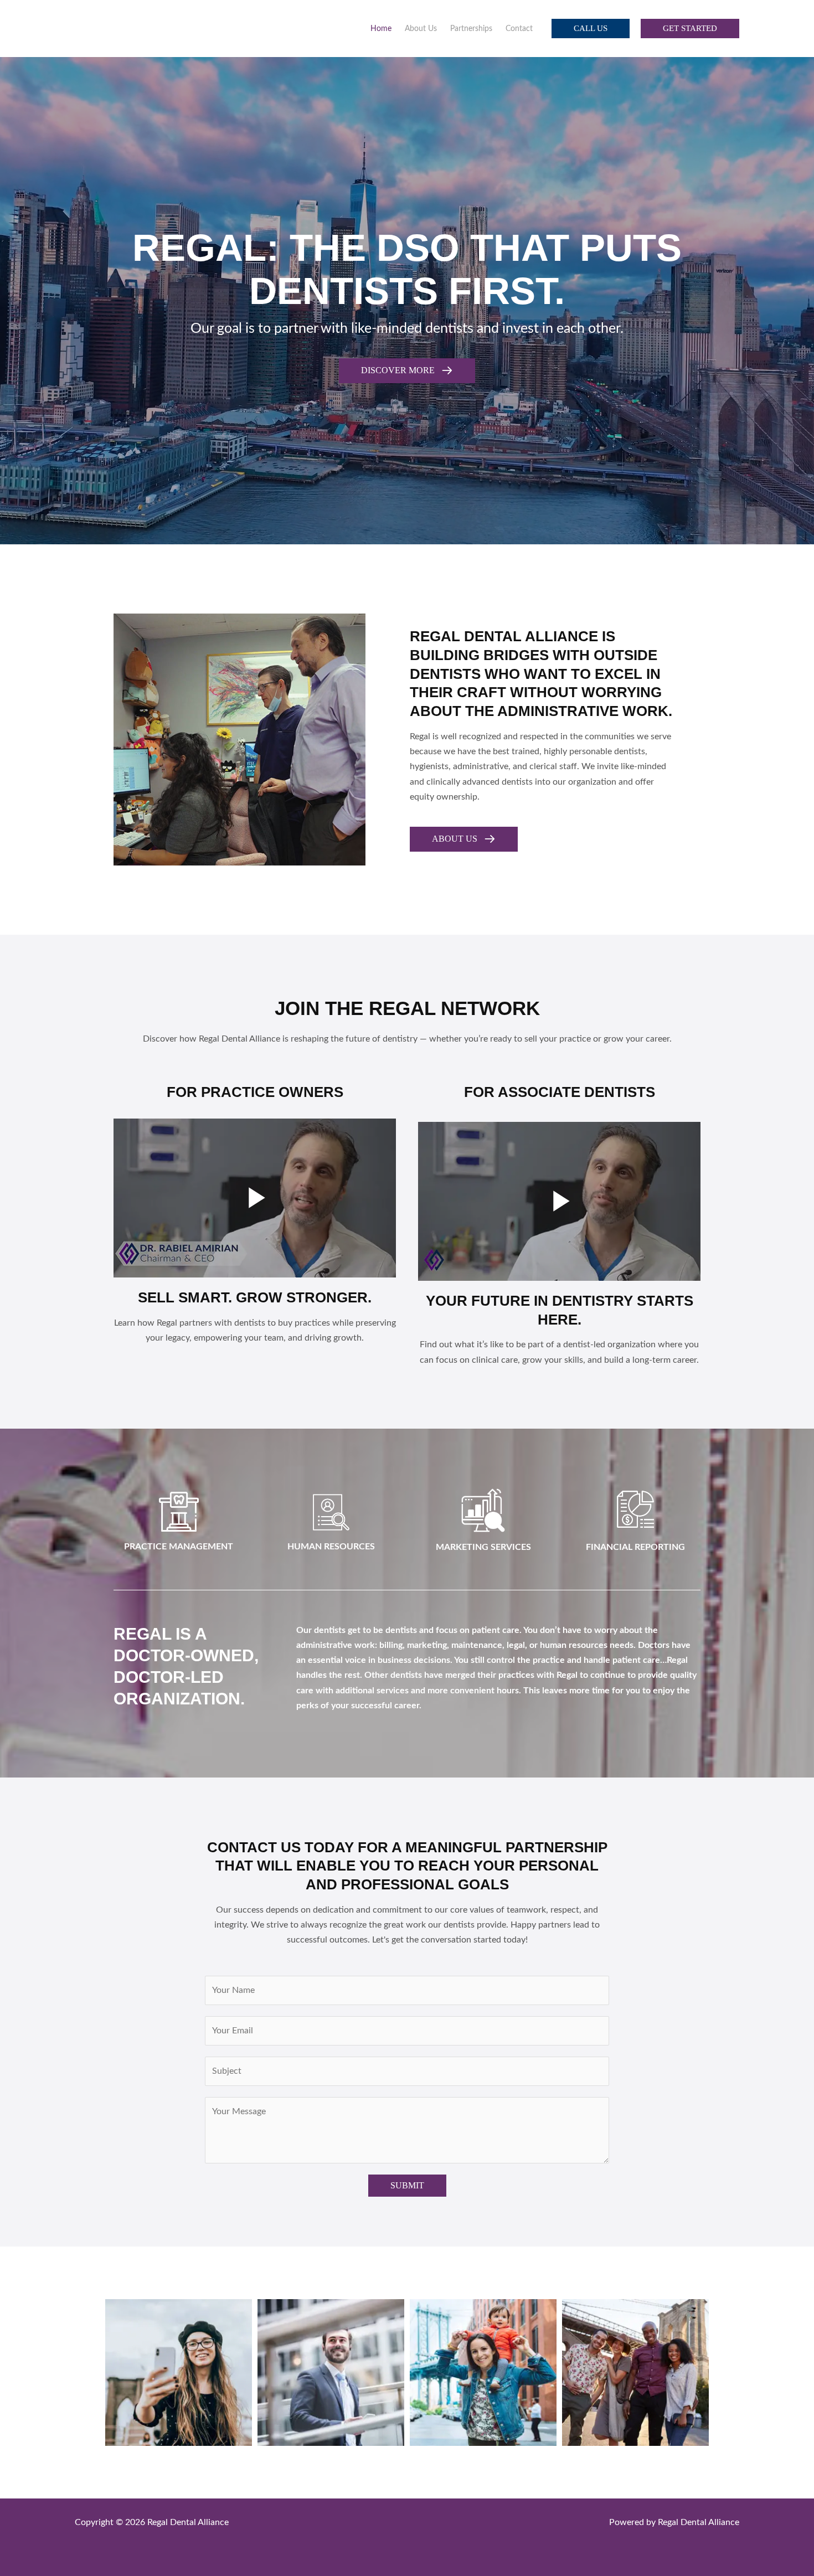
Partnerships (471, 29)
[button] (591, 29)
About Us (421, 29)
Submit (407, 2185)
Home (381, 29)
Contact (519, 29)
